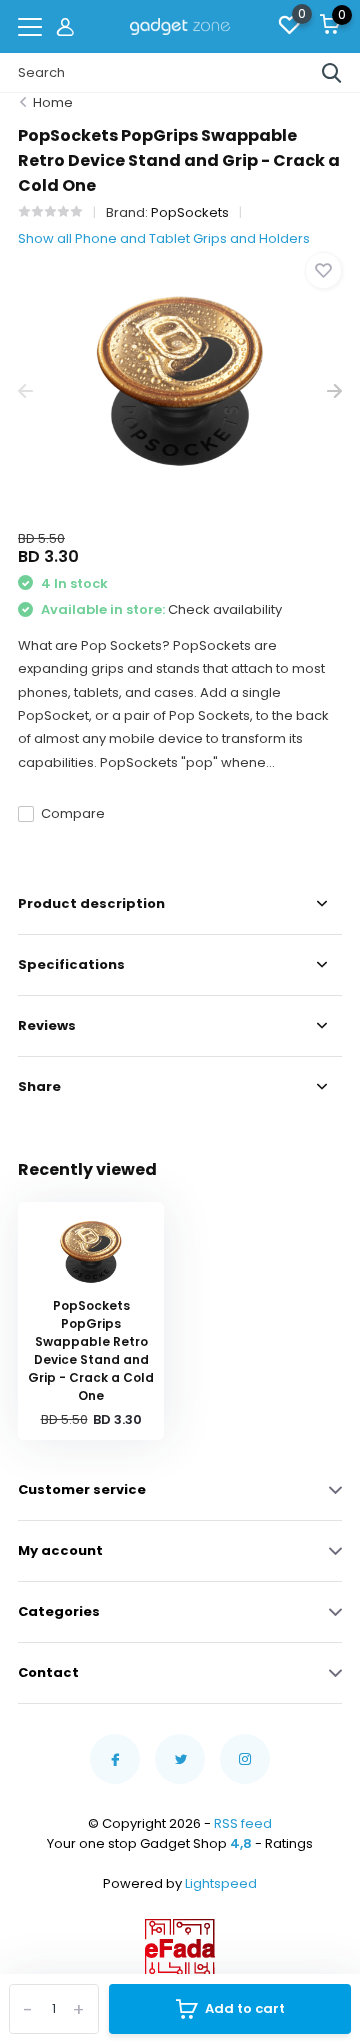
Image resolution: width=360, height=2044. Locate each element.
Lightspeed (221, 1883)
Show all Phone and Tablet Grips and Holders (164, 238)
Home (53, 102)
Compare (73, 813)
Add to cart (245, 2008)
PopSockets (190, 212)
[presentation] (25, 391)
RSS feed (243, 1823)
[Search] (332, 73)
